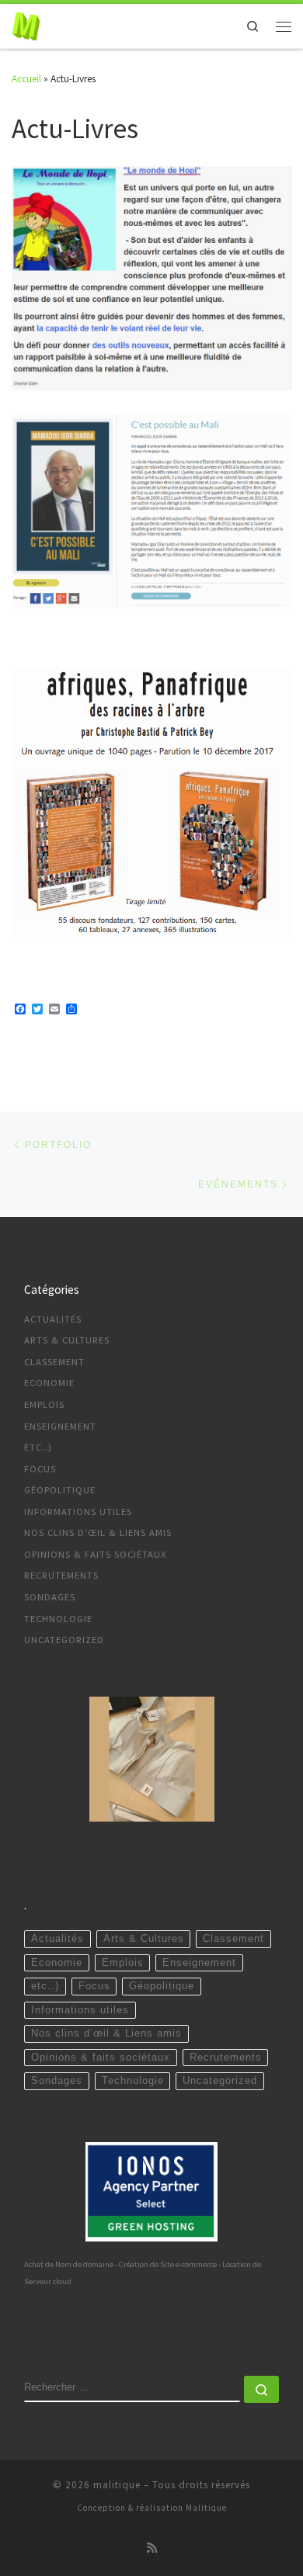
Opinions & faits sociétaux (96, 1554)
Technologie (58, 1619)
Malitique (206, 2508)
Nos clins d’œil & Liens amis (98, 1532)
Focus (40, 1469)
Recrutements (61, 1575)
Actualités (53, 1319)
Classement (54, 1362)
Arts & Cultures (67, 1340)
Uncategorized (64, 1640)
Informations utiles (78, 1512)
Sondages (50, 1597)
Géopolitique (60, 1490)
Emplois (44, 1404)
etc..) (38, 1447)
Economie (49, 1383)
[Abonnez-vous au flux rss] (152, 2548)
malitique (117, 2485)
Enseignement (60, 1426)
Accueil (26, 79)
